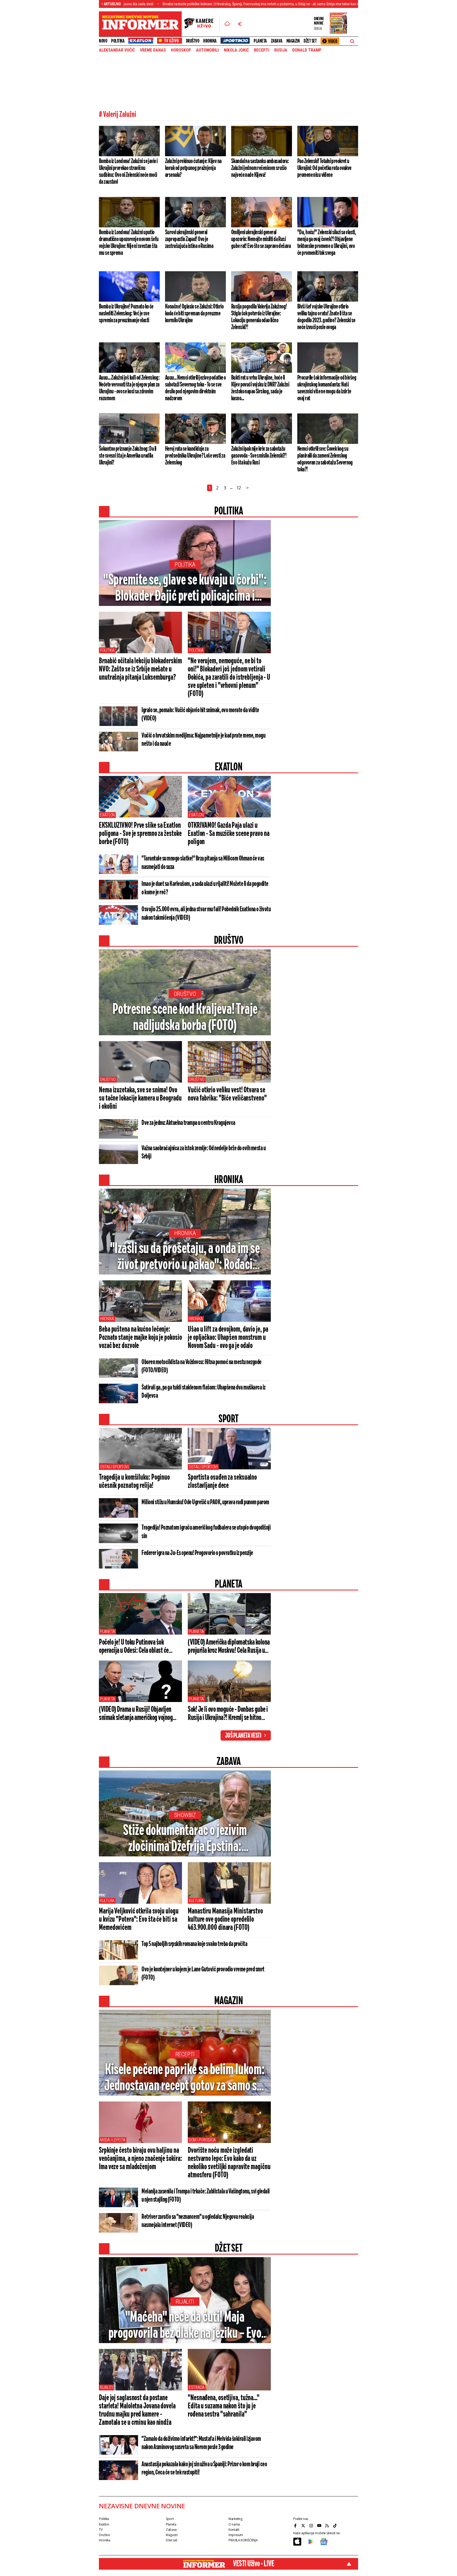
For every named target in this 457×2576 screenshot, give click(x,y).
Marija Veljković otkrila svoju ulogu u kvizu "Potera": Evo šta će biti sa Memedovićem (139, 1920)
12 (239, 488)
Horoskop (181, 50)
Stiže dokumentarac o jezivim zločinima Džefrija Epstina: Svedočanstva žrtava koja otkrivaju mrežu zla (185, 1839)
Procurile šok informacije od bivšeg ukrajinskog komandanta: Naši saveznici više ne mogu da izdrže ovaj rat (327, 388)
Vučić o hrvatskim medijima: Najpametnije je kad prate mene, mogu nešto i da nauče (203, 740)
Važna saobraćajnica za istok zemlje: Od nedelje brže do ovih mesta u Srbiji (204, 1153)
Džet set (310, 41)
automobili (207, 50)
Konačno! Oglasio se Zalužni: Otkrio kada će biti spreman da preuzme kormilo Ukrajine (194, 314)
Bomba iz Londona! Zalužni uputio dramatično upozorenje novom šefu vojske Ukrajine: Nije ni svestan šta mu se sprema (129, 243)
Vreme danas (153, 50)
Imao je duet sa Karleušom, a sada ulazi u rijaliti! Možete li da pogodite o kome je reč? (205, 888)
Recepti (262, 50)
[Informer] (227, 24)
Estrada (197, 2387)
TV (101, 2530)
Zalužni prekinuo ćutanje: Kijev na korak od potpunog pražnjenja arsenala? (193, 168)
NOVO (103, 41)
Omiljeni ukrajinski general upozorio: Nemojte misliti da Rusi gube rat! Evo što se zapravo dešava (261, 239)
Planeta (260, 41)
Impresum (236, 2535)
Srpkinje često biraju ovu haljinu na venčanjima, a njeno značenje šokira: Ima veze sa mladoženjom (140, 2159)
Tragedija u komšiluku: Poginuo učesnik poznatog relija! (134, 1482)
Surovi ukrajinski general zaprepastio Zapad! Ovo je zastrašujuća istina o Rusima (189, 239)
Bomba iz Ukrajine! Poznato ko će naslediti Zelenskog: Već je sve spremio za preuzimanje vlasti (126, 314)
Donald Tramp (307, 50)
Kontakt (234, 2530)
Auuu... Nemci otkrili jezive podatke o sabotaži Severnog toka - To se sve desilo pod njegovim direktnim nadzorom (195, 388)
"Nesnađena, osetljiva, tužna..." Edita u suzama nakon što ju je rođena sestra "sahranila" (224, 2406)
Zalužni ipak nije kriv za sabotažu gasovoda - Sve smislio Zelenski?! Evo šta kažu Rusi (259, 456)
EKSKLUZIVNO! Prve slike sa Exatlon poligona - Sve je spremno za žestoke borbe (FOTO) (140, 834)
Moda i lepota (113, 2140)
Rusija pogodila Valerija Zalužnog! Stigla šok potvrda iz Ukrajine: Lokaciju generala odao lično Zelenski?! (259, 317)
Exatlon (107, 815)
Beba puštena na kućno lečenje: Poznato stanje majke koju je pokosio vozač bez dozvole (140, 1338)
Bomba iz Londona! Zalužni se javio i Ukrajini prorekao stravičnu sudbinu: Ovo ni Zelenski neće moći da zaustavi (128, 172)
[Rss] (328, 2526)
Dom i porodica (202, 2140)
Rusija (281, 50)
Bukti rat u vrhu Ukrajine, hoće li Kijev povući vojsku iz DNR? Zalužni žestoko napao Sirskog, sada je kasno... (260, 388)
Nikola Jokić (236, 50)
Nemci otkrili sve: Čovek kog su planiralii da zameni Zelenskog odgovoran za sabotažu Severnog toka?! (325, 459)
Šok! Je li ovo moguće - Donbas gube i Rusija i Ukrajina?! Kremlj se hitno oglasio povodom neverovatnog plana (228, 1714)
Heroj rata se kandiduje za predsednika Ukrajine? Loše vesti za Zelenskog (195, 456)
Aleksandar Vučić (117, 50)
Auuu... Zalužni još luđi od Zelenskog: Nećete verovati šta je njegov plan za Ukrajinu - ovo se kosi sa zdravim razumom (129, 388)
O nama (234, 2524)
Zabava (277, 41)
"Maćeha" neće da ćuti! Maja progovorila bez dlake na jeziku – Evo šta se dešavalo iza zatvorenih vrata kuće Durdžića (185, 2326)
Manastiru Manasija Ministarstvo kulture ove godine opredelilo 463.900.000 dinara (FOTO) (225, 1920)
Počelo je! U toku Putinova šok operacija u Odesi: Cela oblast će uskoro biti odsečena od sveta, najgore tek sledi (140, 1647)
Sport (170, 2519)
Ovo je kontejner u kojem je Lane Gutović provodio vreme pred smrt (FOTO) (203, 1974)
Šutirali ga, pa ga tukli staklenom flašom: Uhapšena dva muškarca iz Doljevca (204, 1392)
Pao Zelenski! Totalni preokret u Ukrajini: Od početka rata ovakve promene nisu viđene (324, 168)
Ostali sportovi (114, 1467)
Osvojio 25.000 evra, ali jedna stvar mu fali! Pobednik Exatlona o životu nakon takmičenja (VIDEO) (206, 914)
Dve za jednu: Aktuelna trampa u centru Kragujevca (188, 1123)
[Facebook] (296, 2526)
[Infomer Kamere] (202, 24)
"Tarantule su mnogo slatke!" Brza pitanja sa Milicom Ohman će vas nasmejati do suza (203, 863)
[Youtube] (320, 2526)
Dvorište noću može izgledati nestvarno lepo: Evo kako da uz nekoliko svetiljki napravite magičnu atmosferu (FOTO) (229, 2163)
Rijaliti (185, 2302)
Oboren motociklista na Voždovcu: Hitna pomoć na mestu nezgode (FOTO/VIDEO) (202, 1366)
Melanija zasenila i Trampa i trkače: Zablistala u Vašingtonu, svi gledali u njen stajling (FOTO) (206, 2196)
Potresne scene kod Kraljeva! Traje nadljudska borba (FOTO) (185, 1018)
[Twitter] (304, 2526)
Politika (118, 41)
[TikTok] (336, 2526)
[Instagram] (312, 2526)
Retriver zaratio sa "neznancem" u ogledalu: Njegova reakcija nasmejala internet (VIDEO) (198, 2221)
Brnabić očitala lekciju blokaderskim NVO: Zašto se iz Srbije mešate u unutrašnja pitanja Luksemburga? (140, 669)
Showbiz (185, 1815)
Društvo (193, 41)
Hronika (210, 41)
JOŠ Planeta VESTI (243, 1736)
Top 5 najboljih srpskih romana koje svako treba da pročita (194, 1944)
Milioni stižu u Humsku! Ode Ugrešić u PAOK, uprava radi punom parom (205, 1502)
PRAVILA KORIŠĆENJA (243, 2540)
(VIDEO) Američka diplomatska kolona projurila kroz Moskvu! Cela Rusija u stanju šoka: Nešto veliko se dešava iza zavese (229, 1647)
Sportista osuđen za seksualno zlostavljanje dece (222, 1482)
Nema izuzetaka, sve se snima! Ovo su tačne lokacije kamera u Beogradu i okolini (140, 1098)
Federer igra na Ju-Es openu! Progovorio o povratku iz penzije (197, 1553)
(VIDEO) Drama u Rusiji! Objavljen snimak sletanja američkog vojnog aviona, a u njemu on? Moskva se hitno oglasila (140, 1714)
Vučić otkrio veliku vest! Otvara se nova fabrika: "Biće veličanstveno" (227, 1094)
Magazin (293, 41)
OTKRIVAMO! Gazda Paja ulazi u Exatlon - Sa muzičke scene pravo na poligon (229, 834)
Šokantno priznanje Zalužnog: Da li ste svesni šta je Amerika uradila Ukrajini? (128, 456)
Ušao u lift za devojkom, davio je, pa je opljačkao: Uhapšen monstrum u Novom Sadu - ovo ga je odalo (228, 1338)
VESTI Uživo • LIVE (253, 2564)
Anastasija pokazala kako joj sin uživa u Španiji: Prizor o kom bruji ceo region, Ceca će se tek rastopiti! (204, 2469)
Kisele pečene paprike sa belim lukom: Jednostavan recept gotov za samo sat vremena (185, 2078)
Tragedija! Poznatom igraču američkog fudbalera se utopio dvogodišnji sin (206, 1532)
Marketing (236, 2519)
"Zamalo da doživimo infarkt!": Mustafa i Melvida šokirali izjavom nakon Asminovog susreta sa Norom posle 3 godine (201, 2443)
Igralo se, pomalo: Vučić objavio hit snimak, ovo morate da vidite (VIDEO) (200, 714)
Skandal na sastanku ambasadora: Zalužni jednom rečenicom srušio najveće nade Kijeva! (260, 168)
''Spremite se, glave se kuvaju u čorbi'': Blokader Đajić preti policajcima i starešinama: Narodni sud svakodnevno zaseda (185, 589)
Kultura (107, 1901)
